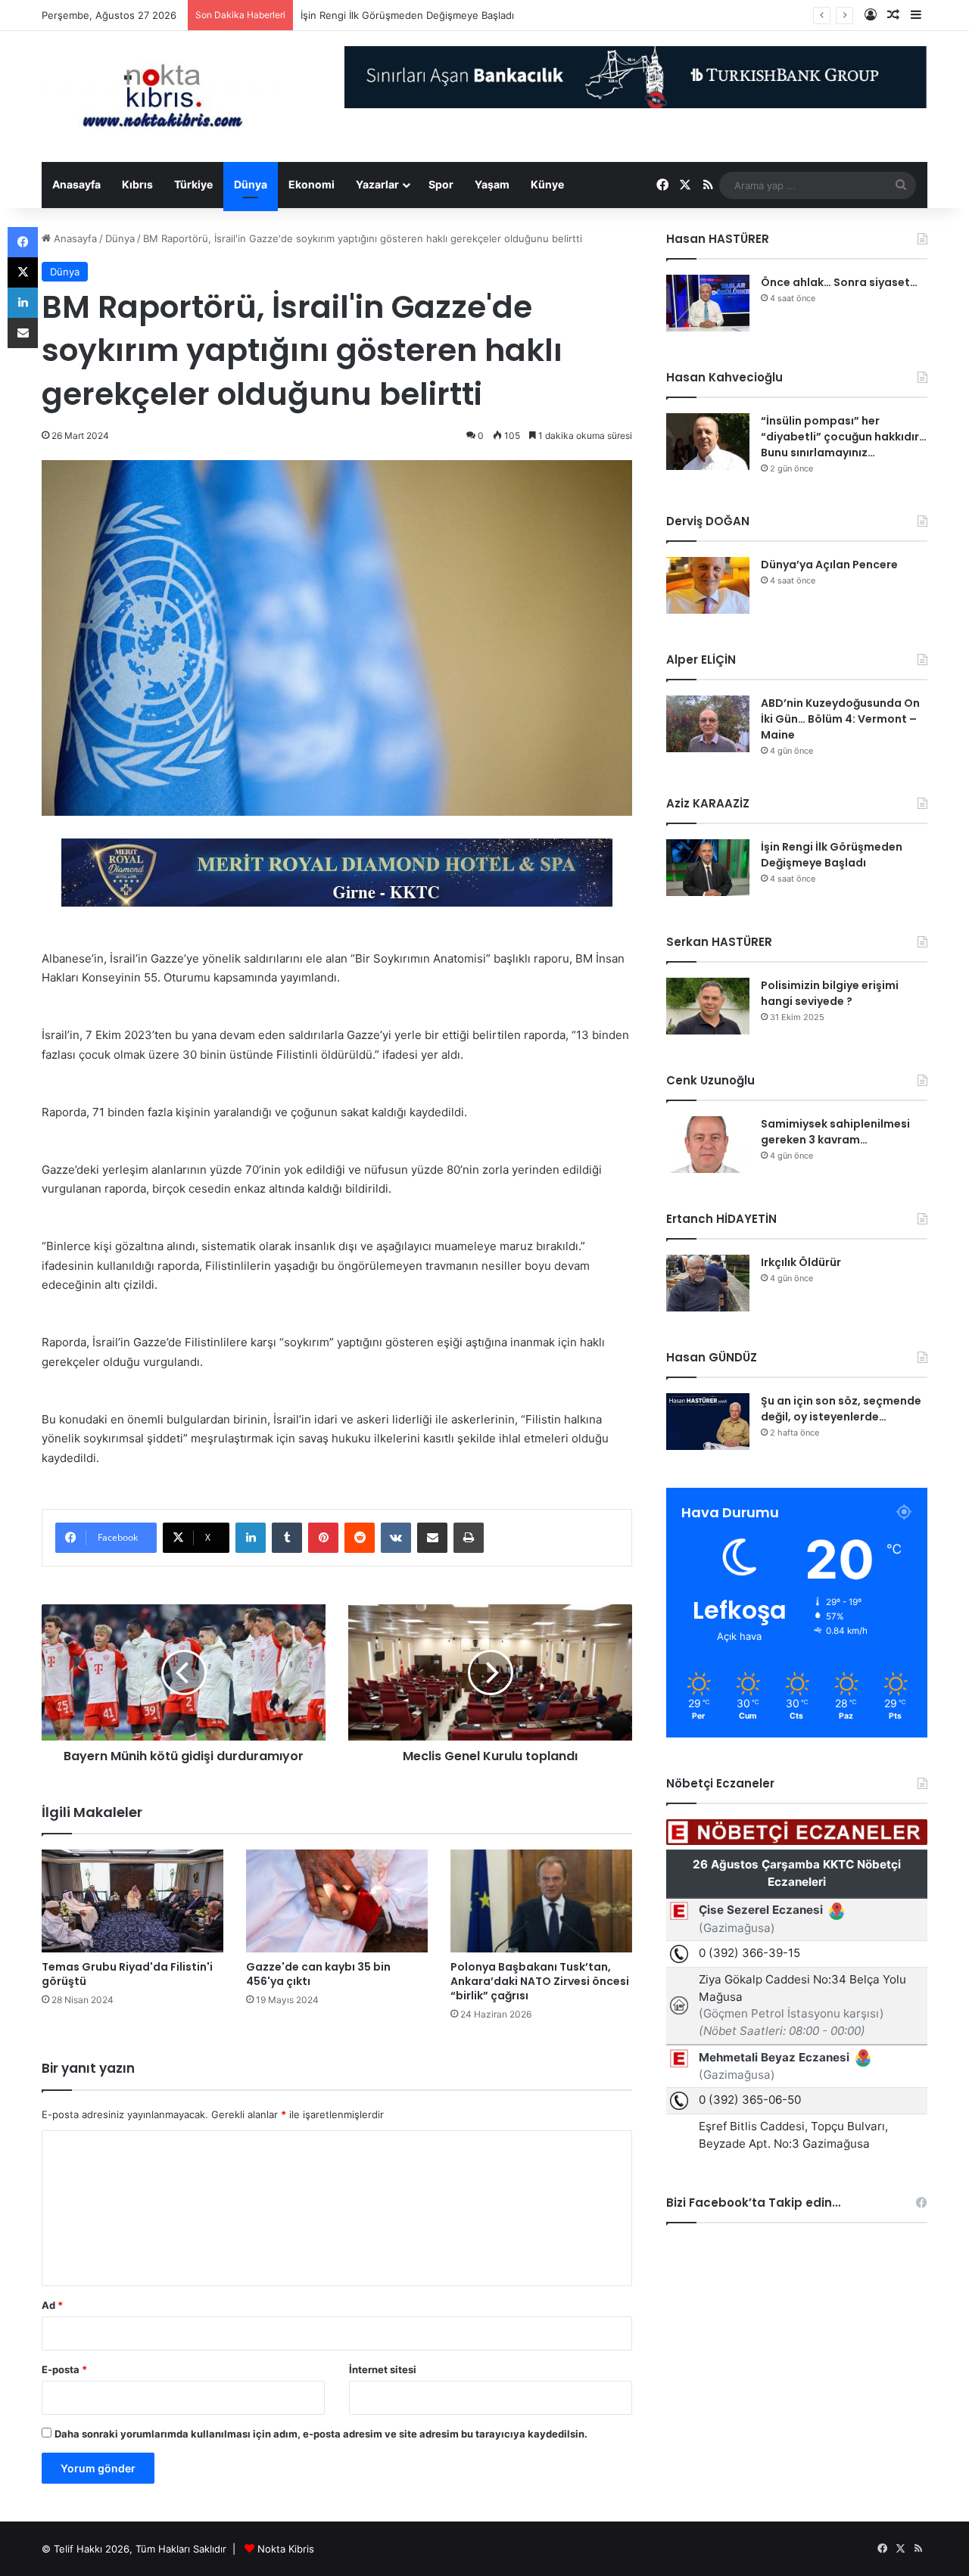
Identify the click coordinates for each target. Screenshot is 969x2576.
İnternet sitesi (383, 2369)
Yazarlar (377, 184)
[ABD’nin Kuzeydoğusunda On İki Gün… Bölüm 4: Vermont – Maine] (708, 724)
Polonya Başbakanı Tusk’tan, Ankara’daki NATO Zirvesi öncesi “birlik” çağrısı (540, 1981)
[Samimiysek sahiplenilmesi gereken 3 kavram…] (708, 1145)
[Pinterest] (323, 1538)
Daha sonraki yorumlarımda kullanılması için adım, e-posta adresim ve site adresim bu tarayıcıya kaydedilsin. (321, 2434)
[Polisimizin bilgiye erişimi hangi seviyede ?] (708, 1006)
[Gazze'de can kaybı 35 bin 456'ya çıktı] (337, 1901)
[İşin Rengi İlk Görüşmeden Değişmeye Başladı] (708, 868)
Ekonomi (312, 184)
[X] (23, 272)
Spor (441, 184)
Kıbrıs (137, 184)
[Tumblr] (287, 1538)
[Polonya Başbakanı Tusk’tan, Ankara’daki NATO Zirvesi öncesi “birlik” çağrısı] (541, 1901)
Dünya (251, 184)
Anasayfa (76, 184)
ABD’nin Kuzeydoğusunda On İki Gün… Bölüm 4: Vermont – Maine (840, 719)
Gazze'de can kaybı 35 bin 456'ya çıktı (318, 1974)
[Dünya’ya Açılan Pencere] (708, 585)
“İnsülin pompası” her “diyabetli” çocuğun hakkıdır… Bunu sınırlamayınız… (844, 437)
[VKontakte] (396, 1538)
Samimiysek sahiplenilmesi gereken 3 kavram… (835, 1132)
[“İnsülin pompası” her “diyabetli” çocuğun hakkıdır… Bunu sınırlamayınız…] (708, 442)
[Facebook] (23, 242)
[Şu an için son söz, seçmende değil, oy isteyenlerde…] (708, 1422)
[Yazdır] (469, 1538)
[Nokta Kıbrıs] (163, 96)
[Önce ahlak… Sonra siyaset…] (708, 303)
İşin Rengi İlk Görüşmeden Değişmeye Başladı (407, 15)
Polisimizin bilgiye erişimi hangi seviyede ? (830, 993)
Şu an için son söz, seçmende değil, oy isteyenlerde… (841, 1409)
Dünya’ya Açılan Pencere (829, 565)
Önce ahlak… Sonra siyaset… (839, 282)
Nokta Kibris (286, 2549)
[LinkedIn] (251, 1538)
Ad (52, 2305)
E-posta (64, 2369)
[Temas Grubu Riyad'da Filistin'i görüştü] (132, 1901)
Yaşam (492, 184)
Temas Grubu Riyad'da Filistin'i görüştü (127, 1974)
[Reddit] (360, 1538)
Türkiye (193, 184)
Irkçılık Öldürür (801, 1262)
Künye (547, 184)
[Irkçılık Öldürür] (708, 1283)
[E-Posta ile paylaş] (432, 1538)
